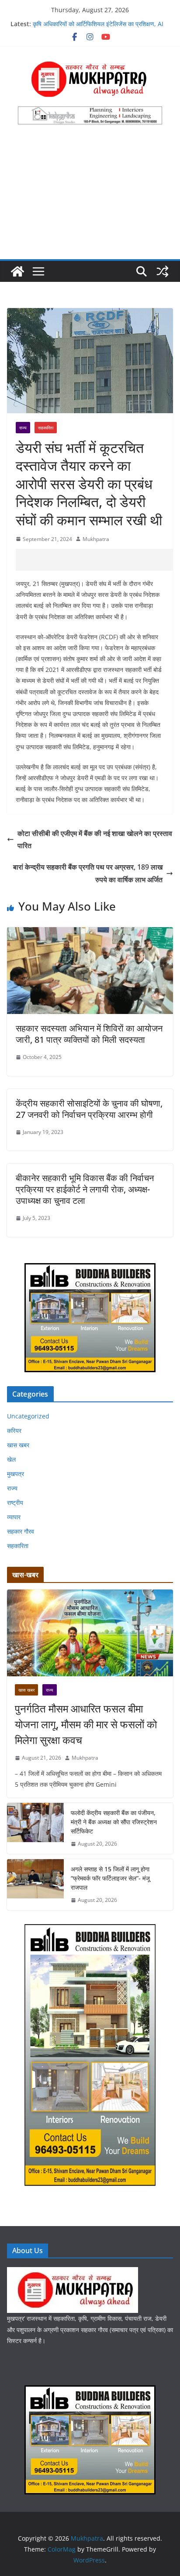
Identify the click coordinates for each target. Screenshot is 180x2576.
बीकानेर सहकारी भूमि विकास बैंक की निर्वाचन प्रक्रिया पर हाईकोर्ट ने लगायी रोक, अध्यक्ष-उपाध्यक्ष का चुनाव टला (85, 1189)
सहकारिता (46, 428)
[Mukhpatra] (17, 271)
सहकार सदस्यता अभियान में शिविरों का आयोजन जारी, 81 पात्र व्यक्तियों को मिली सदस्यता (89, 1034)
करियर (14, 1430)
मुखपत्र (16, 1474)
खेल (11, 1459)
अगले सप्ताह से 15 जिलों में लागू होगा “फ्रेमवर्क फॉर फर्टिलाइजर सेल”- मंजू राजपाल (110, 1878)
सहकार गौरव (21, 1531)
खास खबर (18, 1445)
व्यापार (14, 1517)
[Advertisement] (90, 197)
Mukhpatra (96, 539)
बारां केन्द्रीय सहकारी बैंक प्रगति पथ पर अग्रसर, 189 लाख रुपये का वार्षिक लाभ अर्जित (88, 873)
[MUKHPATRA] (73, 2273)
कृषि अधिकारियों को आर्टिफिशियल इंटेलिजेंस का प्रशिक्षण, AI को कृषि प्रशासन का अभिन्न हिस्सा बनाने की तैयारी (98, 28)
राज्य (23, 428)
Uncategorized (28, 1416)
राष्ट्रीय (15, 1502)
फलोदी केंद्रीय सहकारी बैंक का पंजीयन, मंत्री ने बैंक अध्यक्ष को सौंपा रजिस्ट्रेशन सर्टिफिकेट (114, 1822)
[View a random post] (163, 271)
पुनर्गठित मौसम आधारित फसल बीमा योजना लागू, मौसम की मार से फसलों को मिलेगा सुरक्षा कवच (86, 1724)
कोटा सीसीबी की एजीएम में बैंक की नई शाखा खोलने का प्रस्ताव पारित (95, 840)
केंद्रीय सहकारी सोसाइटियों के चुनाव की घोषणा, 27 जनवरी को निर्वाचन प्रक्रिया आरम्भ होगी (89, 1109)
